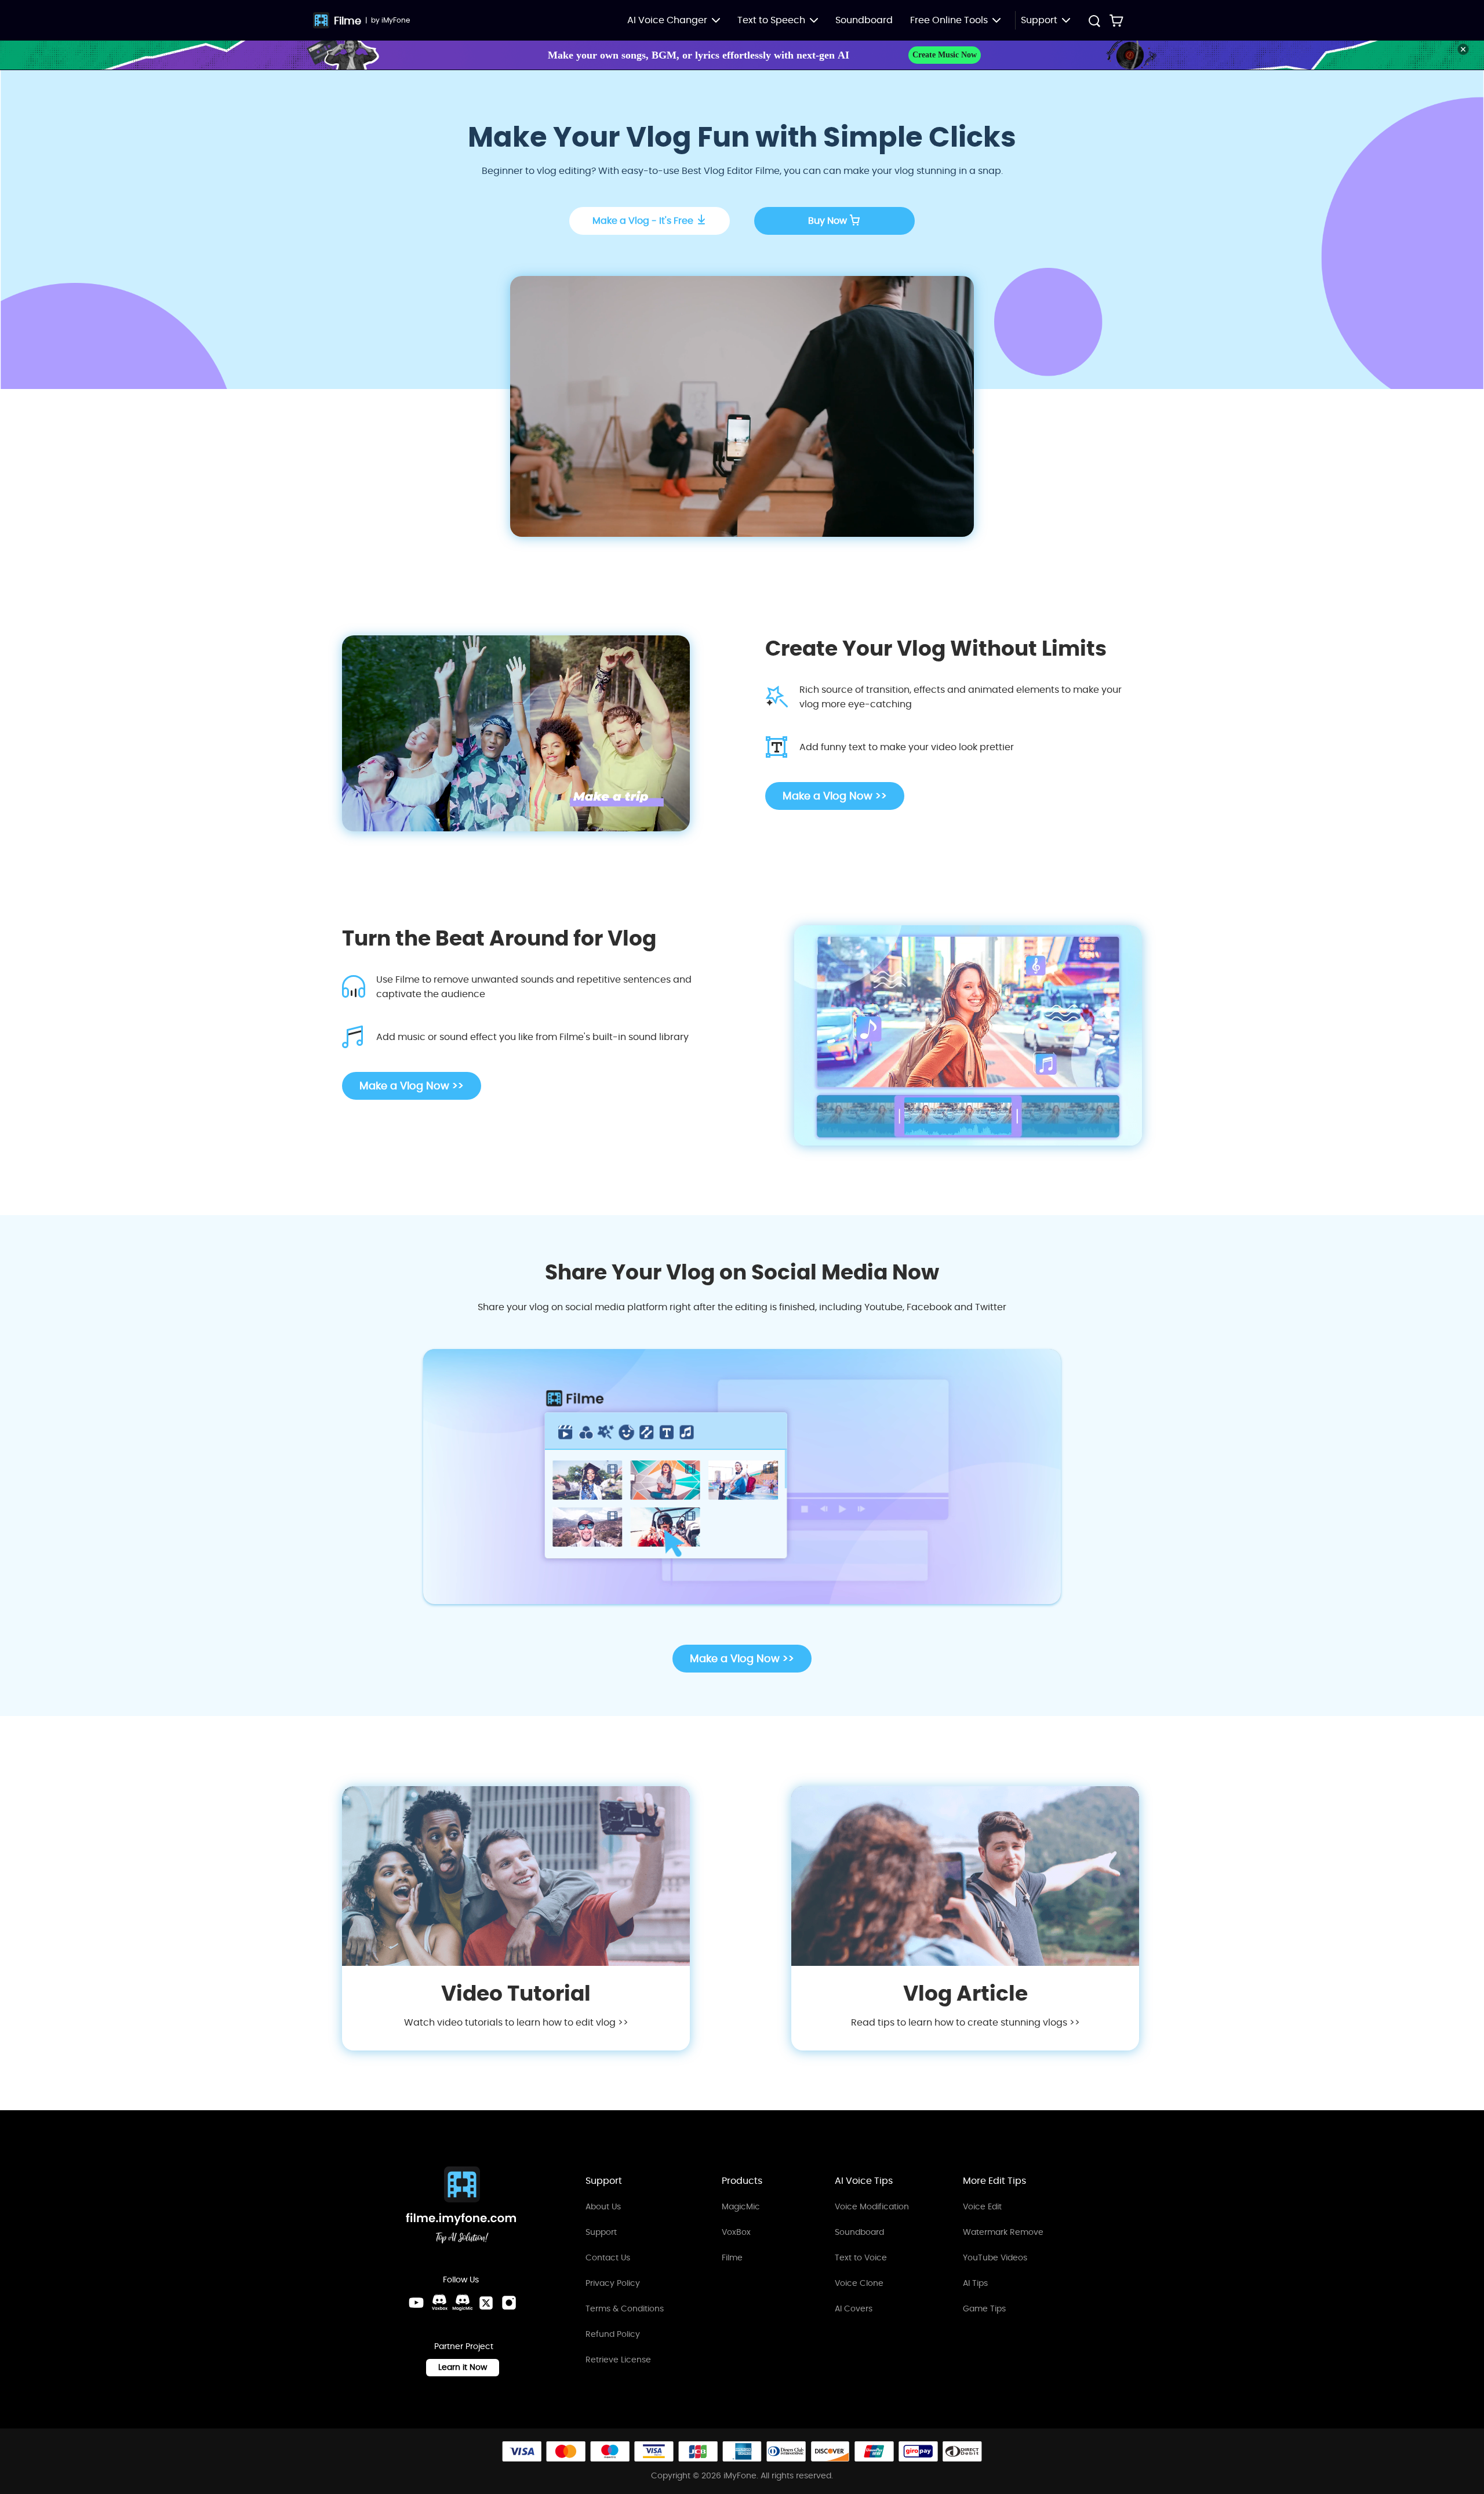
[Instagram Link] (509, 2303)
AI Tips (975, 2283)
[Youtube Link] (416, 2303)
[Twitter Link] (486, 2303)
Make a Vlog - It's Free (643, 221)
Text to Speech (771, 20)
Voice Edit (982, 2206)
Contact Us (608, 2257)
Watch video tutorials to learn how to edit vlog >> (516, 2022)
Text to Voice (861, 2257)
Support (601, 2232)
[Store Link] (1116, 20)
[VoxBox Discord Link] (439, 2303)
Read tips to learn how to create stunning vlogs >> (965, 2022)
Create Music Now (945, 55)
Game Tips (984, 2308)
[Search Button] (1094, 22)
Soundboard (864, 20)
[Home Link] (461, 2207)
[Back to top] (1464, 2380)
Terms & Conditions (625, 2308)
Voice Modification (872, 2206)
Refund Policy (613, 2334)
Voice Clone (859, 2283)
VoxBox (736, 2232)
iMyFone (396, 20)
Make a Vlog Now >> (835, 796)
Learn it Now (463, 2367)
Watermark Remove (1003, 2232)
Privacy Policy (613, 2283)
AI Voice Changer (667, 20)
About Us (603, 2206)
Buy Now (828, 221)
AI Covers (854, 2308)
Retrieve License (618, 2360)
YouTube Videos (995, 2257)
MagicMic (741, 2206)
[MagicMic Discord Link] (463, 2303)
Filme (348, 21)
